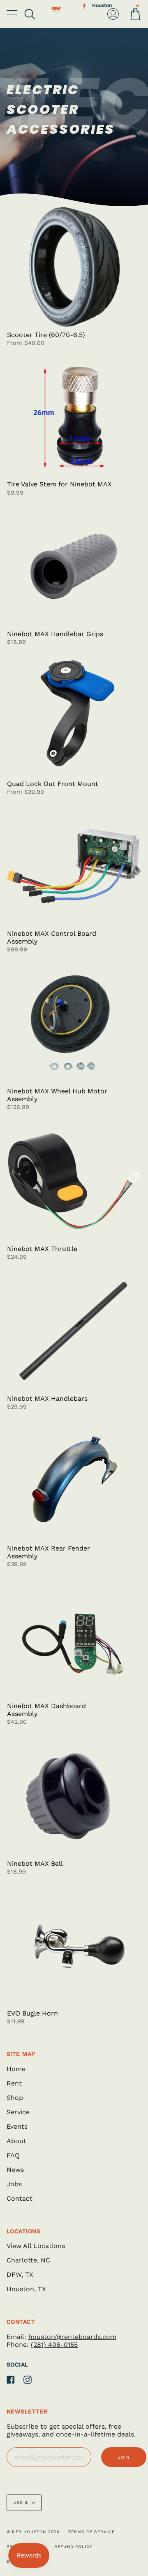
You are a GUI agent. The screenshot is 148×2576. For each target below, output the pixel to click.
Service (18, 2112)
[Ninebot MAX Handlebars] (74, 1331)
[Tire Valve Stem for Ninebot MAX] (74, 417)
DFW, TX (20, 2275)
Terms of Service (91, 2532)
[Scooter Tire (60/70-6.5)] (74, 267)
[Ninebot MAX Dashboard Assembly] (74, 1638)
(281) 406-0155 (54, 2345)
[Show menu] (13, 14)
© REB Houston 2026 (33, 2532)
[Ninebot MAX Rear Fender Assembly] (74, 1480)
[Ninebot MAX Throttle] (74, 1181)
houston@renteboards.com (72, 2337)
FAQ (13, 2155)
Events (17, 2126)
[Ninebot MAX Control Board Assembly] (74, 866)
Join (124, 2457)
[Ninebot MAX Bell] (74, 1796)
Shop (15, 2098)
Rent (14, 2083)
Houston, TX (26, 2289)
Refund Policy (74, 2547)
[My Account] (113, 14)
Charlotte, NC (28, 2260)
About (16, 2141)
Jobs (14, 2184)
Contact (20, 2198)
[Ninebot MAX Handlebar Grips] (74, 566)
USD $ (21, 2503)
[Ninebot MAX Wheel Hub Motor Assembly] (74, 1024)
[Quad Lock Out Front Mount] (74, 716)
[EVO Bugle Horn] (74, 1945)
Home (16, 2069)
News (15, 2170)
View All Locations (36, 2246)
